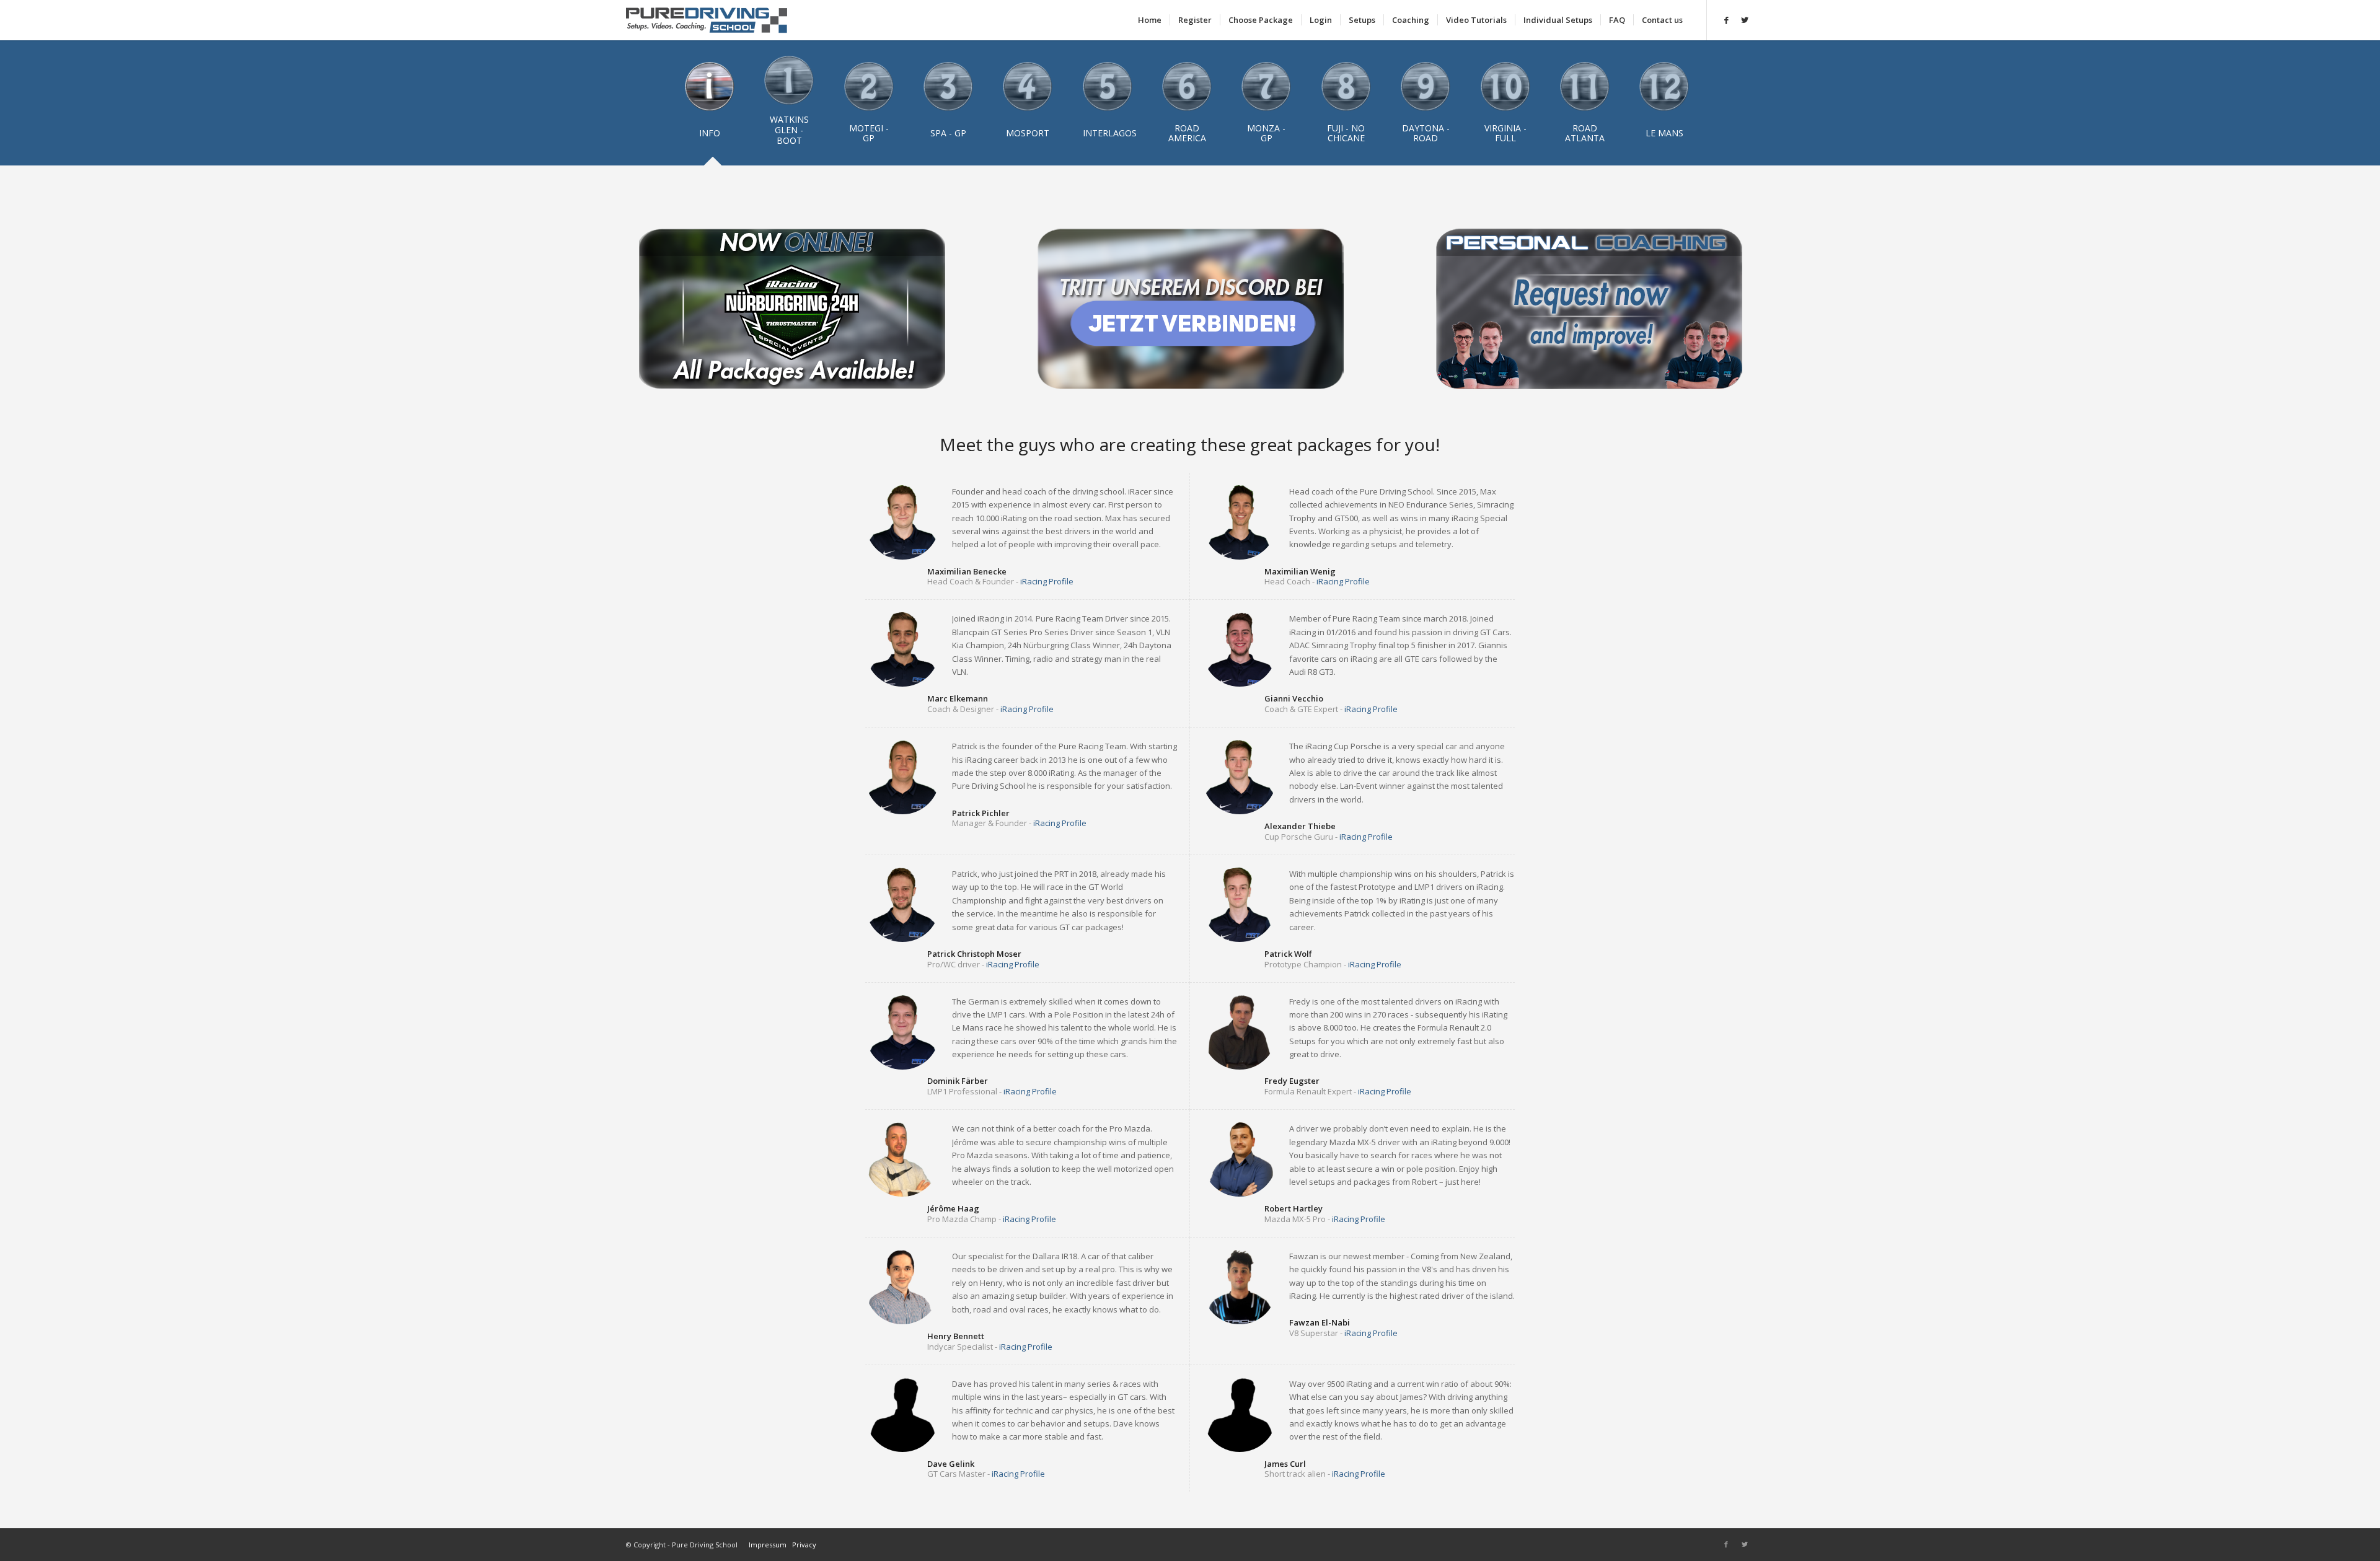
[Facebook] (1726, 20)
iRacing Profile (1047, 581)
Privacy (804, 1545)
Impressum (768, 1545)
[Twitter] (1745, 20)
